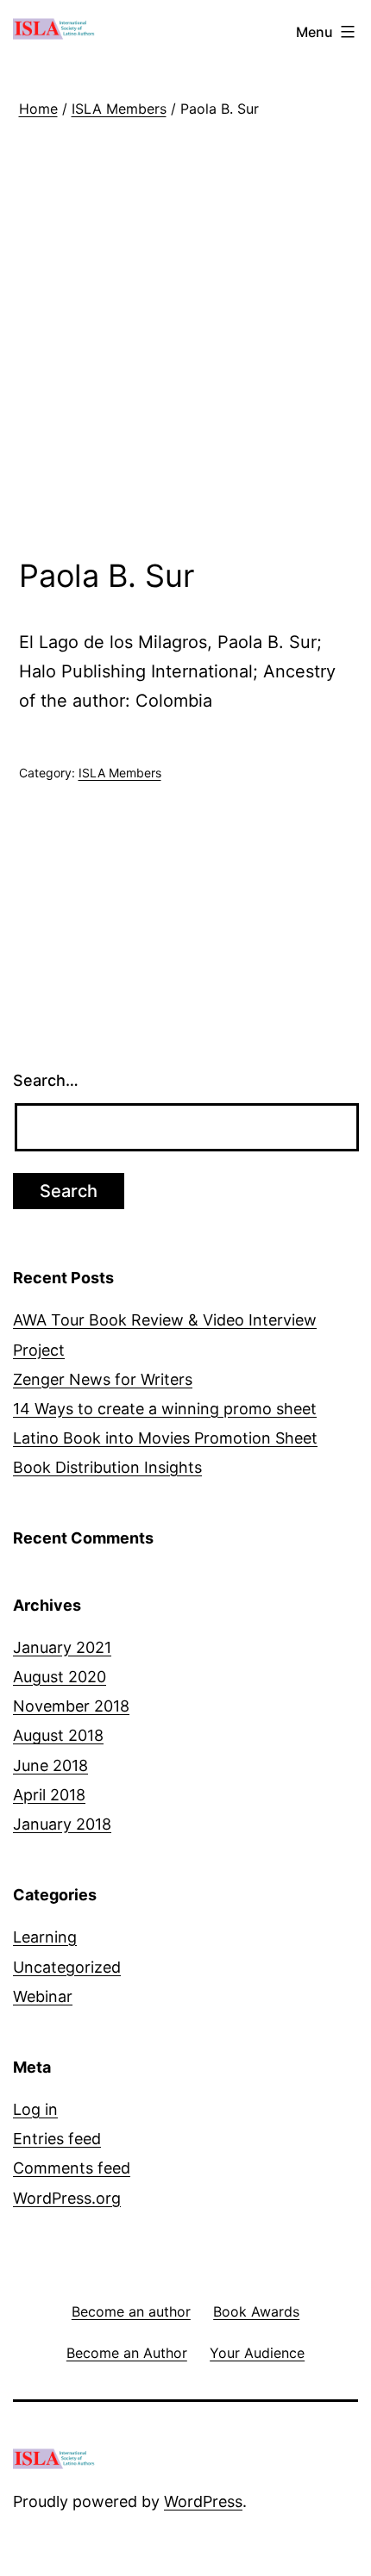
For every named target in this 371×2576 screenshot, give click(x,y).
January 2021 (62, 1647)
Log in (35, 2109)
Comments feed (72, 2168)
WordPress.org (67, 2198)
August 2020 (60, 1677)
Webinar (43, 1996)
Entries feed (57, 2139)
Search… (46, 1080)
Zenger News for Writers (103, 1379)
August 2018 (58, 1735)
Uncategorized (67, 1967)
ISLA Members (119, 109)
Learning (45, 1937)
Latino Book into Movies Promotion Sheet (165, 1438)
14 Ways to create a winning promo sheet (165, 1409)
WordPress (203, 2501)
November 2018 (71, 1706)
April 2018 (49, 1795)
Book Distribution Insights (107, 1467)
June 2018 (50, 1765)
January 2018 (62, 1824)
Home (38, 109)
